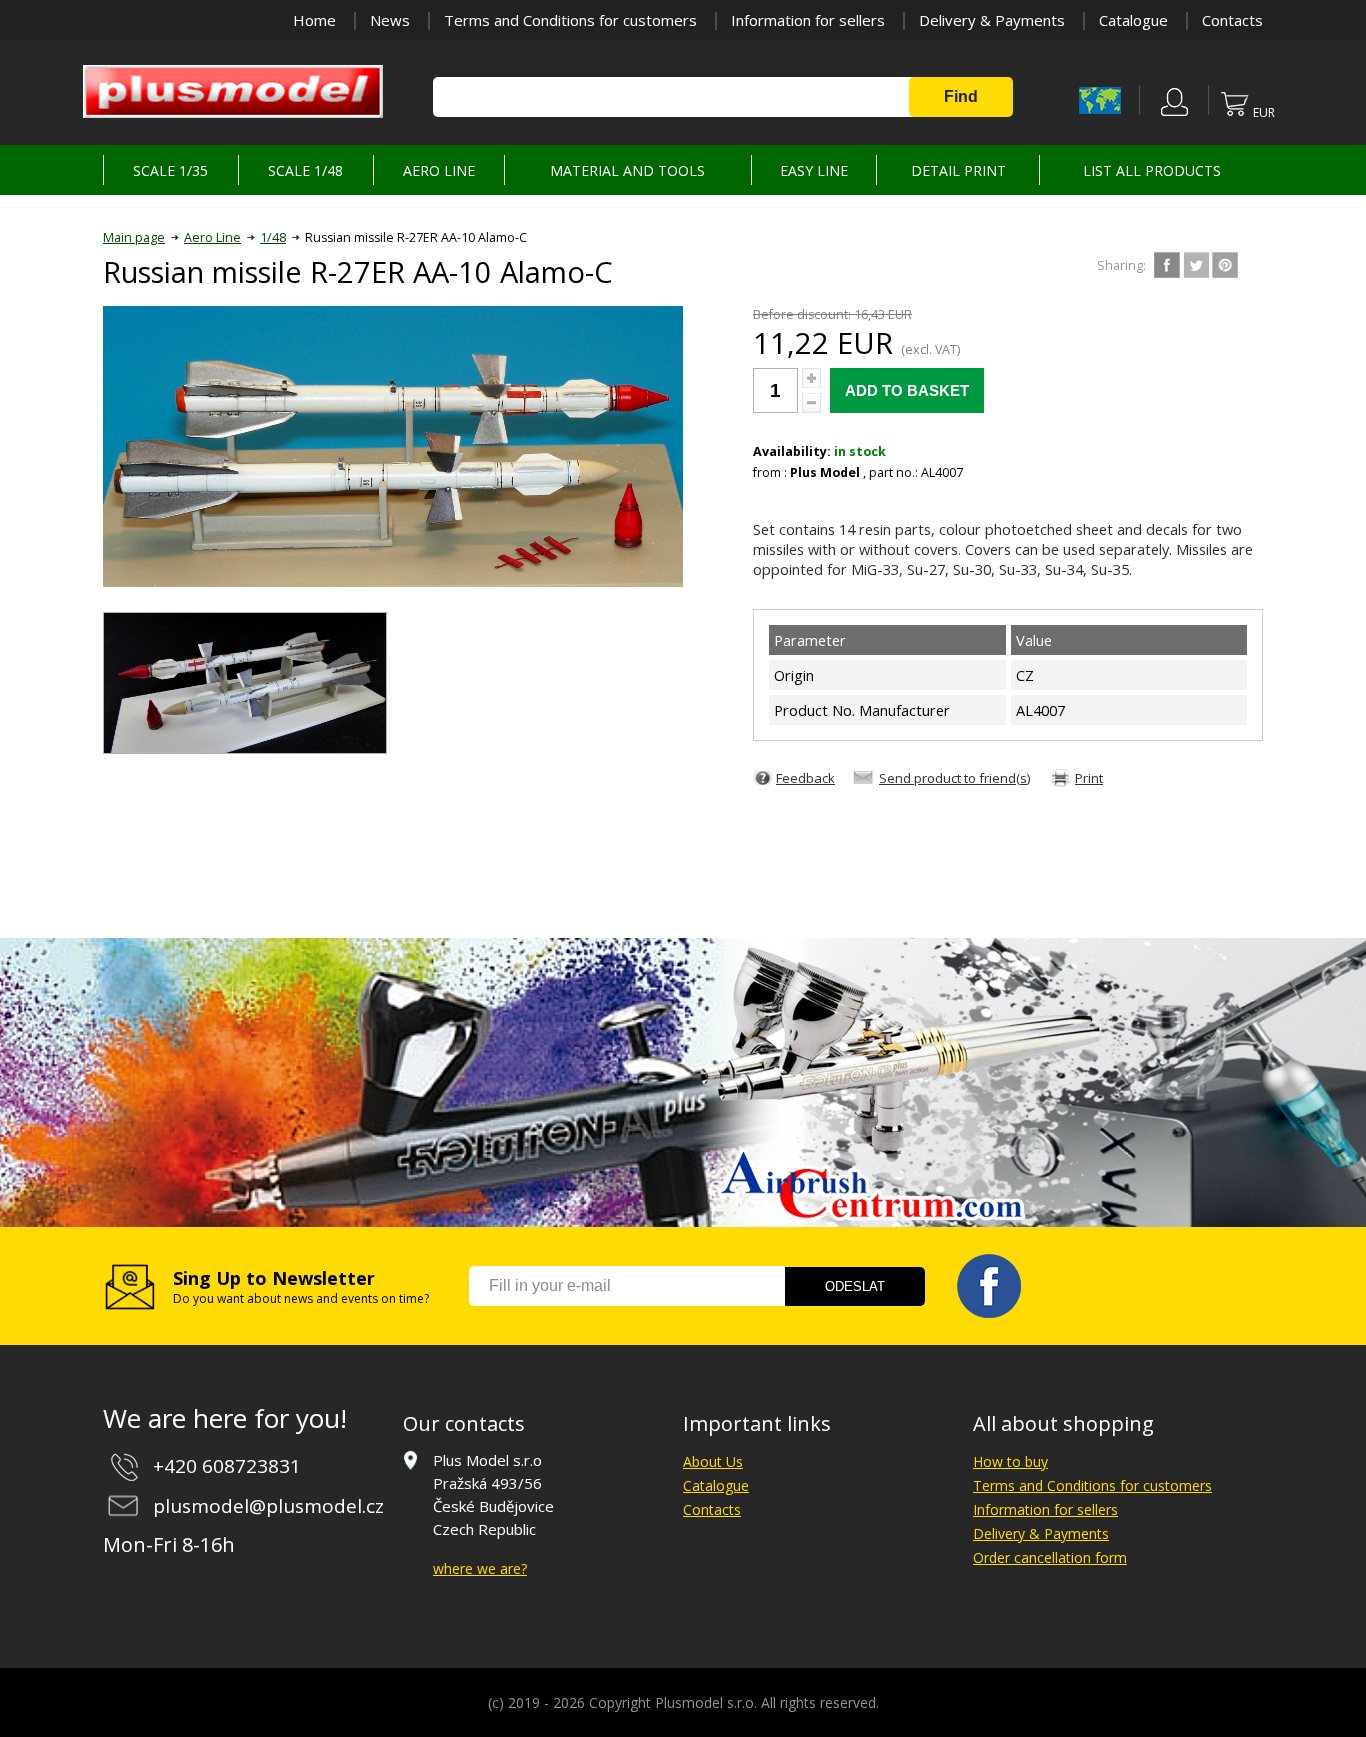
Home (314, 20)
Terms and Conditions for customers (570, 20)
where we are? (480, 1568)
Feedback (805, 778)
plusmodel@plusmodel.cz (268, 1506)
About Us (713, 1461)
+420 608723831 (227, 1466)
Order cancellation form (1050, 1557)
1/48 (273, 237)
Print (1089, 778)
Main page (134, 237)
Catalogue (1133, 20)
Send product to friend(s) (955, 778)
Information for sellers (808, 20)
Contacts (1232, 20)
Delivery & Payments (992, 20)
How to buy (1010, 1461)
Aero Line (212, 237)
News (390, 20)
